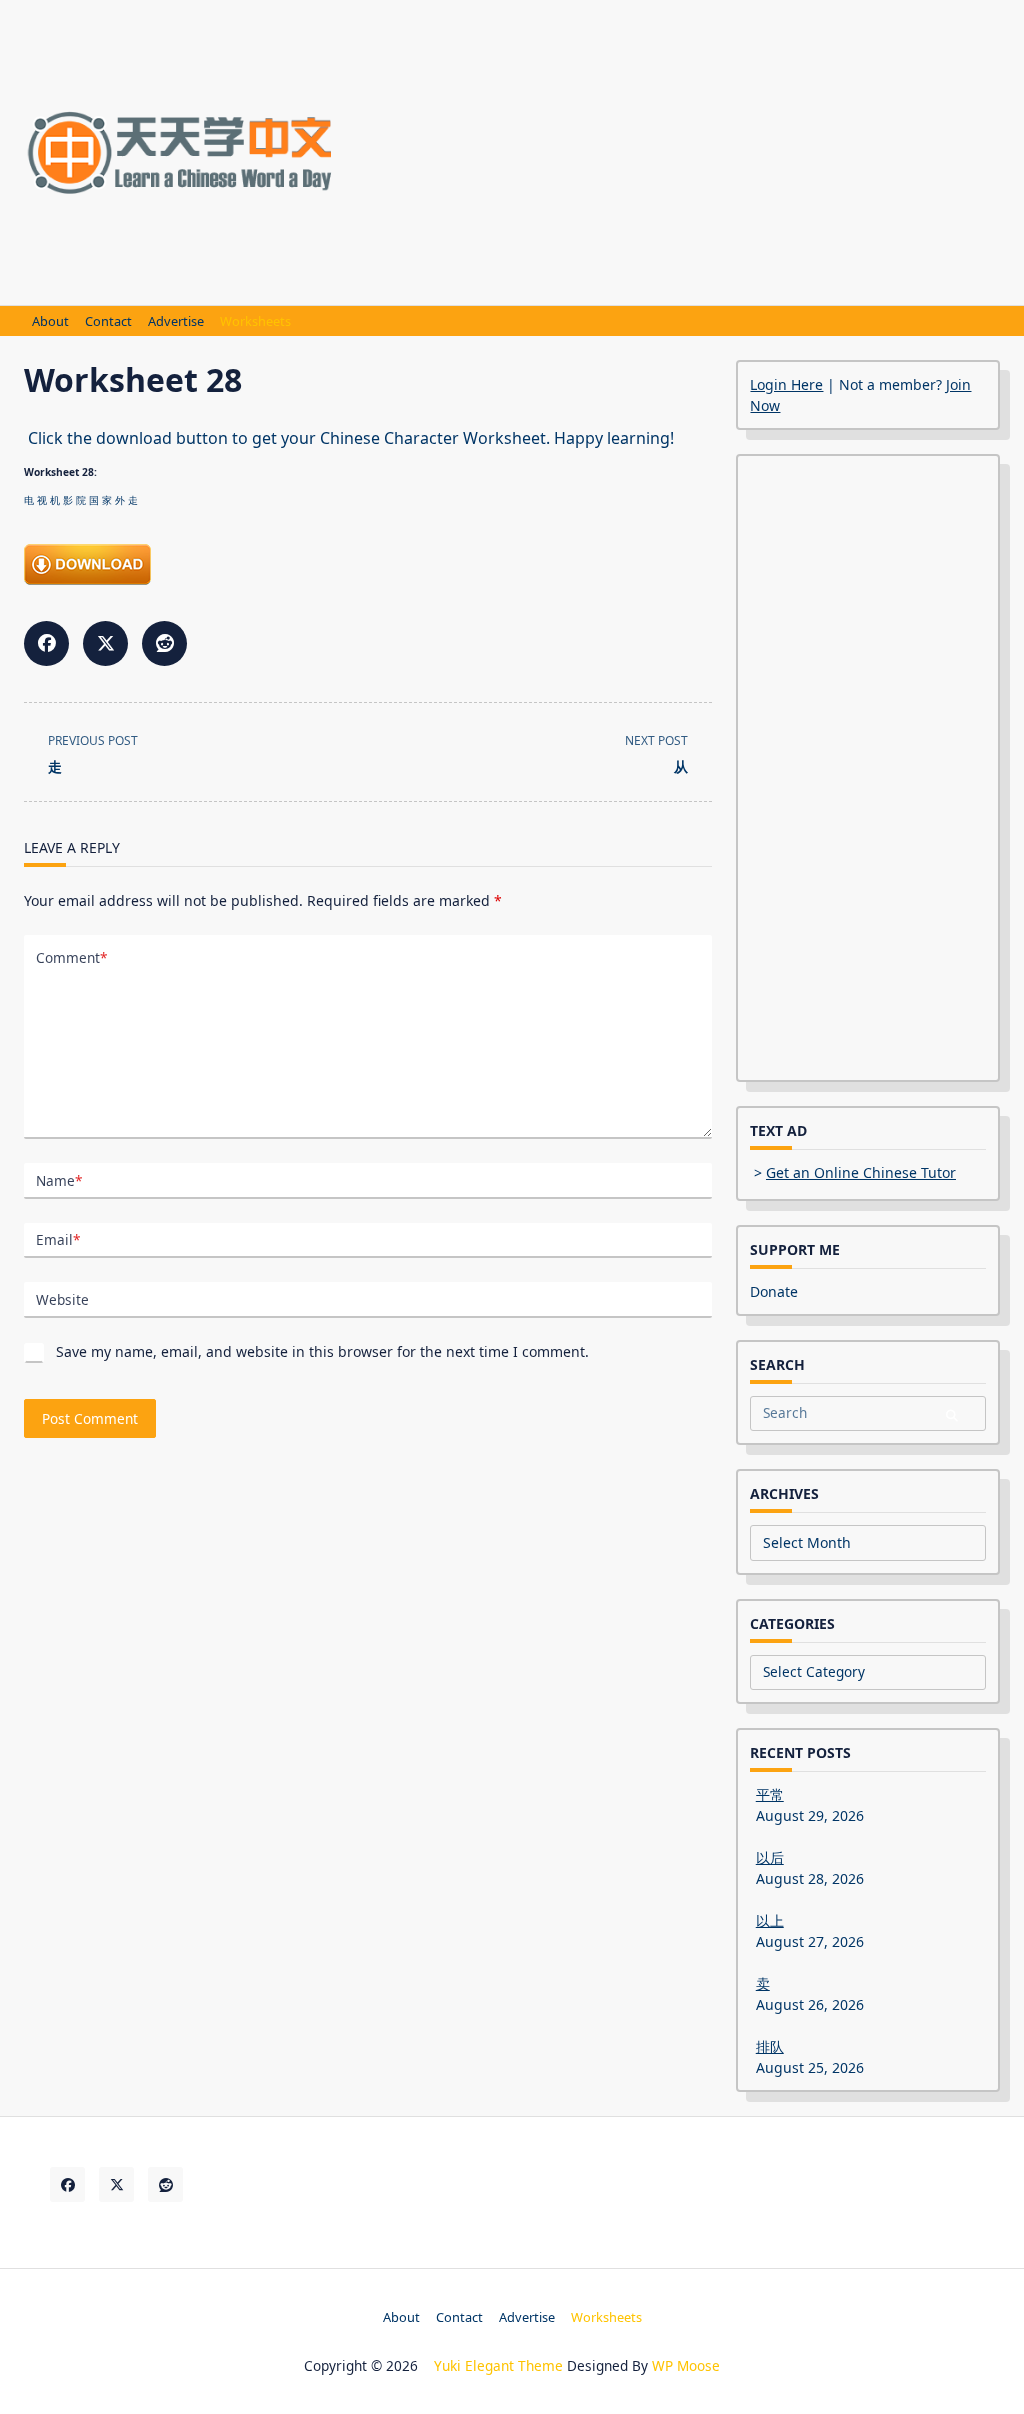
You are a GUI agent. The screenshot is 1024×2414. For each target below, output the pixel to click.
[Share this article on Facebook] (46, 643)
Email (58, 1239)
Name (59, 1180)
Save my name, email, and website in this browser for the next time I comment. (322, 1351)
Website (62, 1299)
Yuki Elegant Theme (498, 2365)
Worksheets (255, 321)
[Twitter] (116, 2184)
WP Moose (686, 2365)
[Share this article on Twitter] (105, 643)
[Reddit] (165, 2184)
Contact (108, 321)
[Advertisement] (686, 150)
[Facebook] (67, 2184)
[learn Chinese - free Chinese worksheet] (368, 564)
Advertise (176, 321)
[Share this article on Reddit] (164, 643)
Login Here (786, 384)
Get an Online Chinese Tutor (861, 1172)
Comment (71, 957)
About (50, 321)
